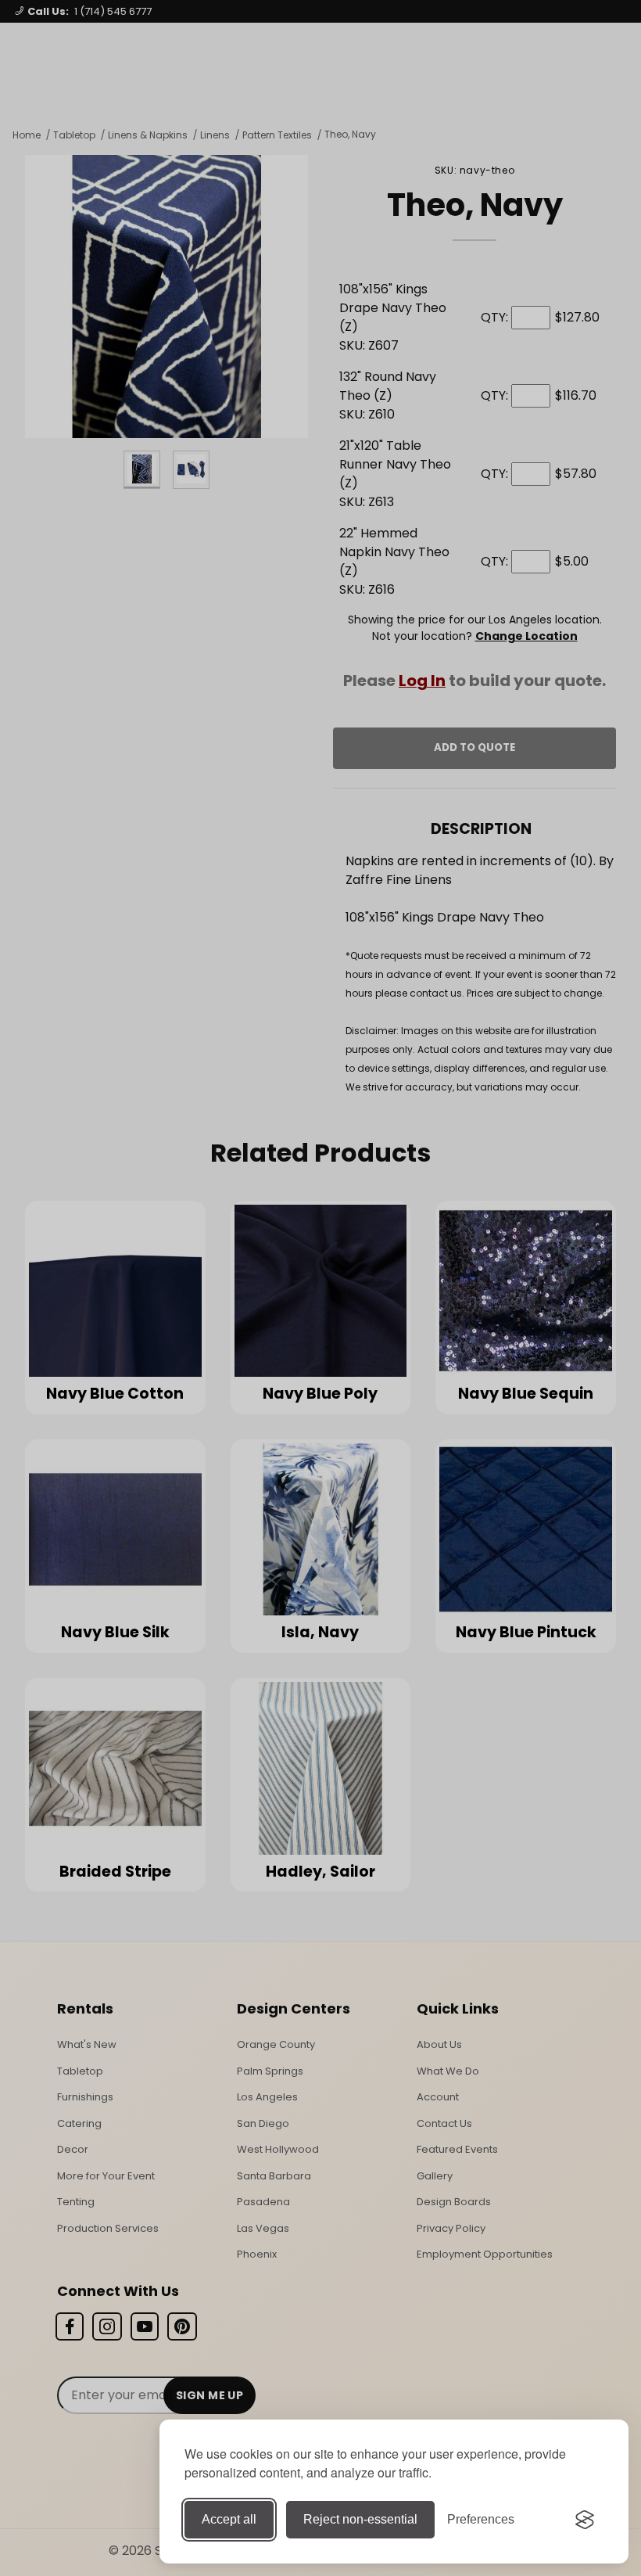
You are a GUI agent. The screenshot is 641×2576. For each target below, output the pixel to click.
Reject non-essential (360, 2519)
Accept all (229, 2519)
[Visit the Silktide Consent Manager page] (585, 2520)
